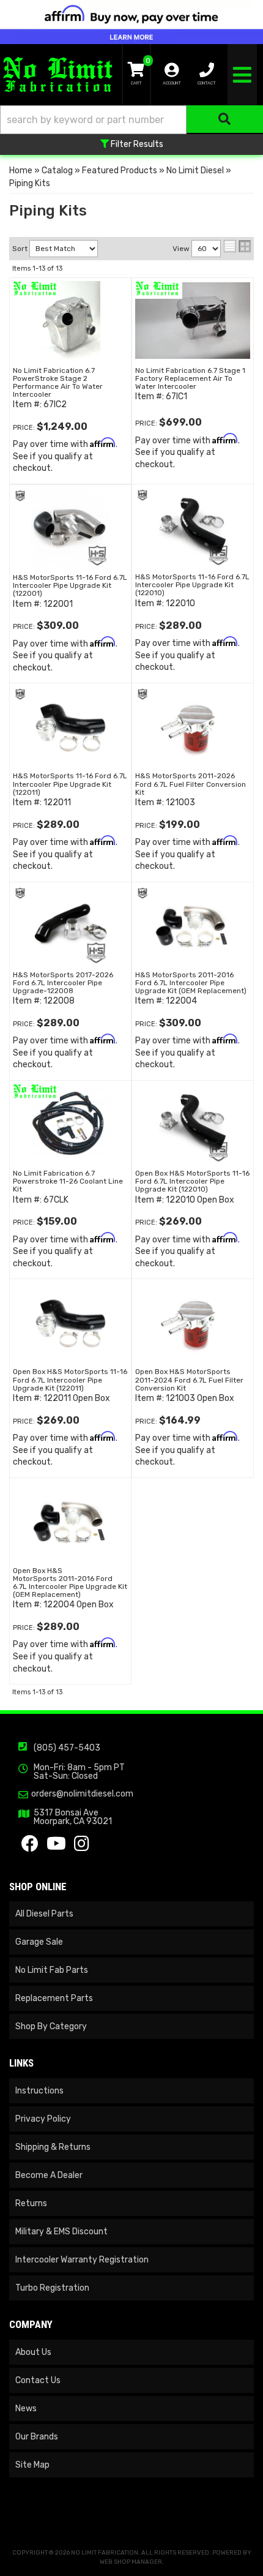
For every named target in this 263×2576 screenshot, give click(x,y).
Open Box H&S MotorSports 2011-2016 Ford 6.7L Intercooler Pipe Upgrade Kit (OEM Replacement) (70, 1583)
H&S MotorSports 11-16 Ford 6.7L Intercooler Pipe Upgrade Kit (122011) (70, 784)
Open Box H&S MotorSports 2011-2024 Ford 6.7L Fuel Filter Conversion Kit (189, 1380)
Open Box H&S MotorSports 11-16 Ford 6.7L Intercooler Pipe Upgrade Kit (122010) (192, 1181)
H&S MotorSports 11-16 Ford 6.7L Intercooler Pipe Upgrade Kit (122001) (70, 585)
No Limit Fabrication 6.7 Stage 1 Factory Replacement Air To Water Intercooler (190, 378)
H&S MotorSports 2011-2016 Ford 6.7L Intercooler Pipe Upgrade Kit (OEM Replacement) (191, 983)
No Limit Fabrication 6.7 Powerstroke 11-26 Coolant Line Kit (68, 1181)
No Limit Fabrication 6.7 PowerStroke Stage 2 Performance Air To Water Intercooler (58, 383)
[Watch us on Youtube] (56, 1847)
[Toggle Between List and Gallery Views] (237, 246)
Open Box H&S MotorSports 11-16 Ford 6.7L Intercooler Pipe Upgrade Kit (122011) (70, 1380)
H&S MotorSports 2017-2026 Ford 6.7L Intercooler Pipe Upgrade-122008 (63, 983)
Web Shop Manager (131, 2562)
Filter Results (136, 144)
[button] (131, 120)
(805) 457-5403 (67, 1748)
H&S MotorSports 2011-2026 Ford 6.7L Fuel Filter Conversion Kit (191, 784)
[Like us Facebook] (30, 1847)
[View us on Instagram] (82, 1847)
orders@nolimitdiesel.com (82, 1794)
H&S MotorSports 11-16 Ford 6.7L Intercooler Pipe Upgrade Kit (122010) (192, 585)
